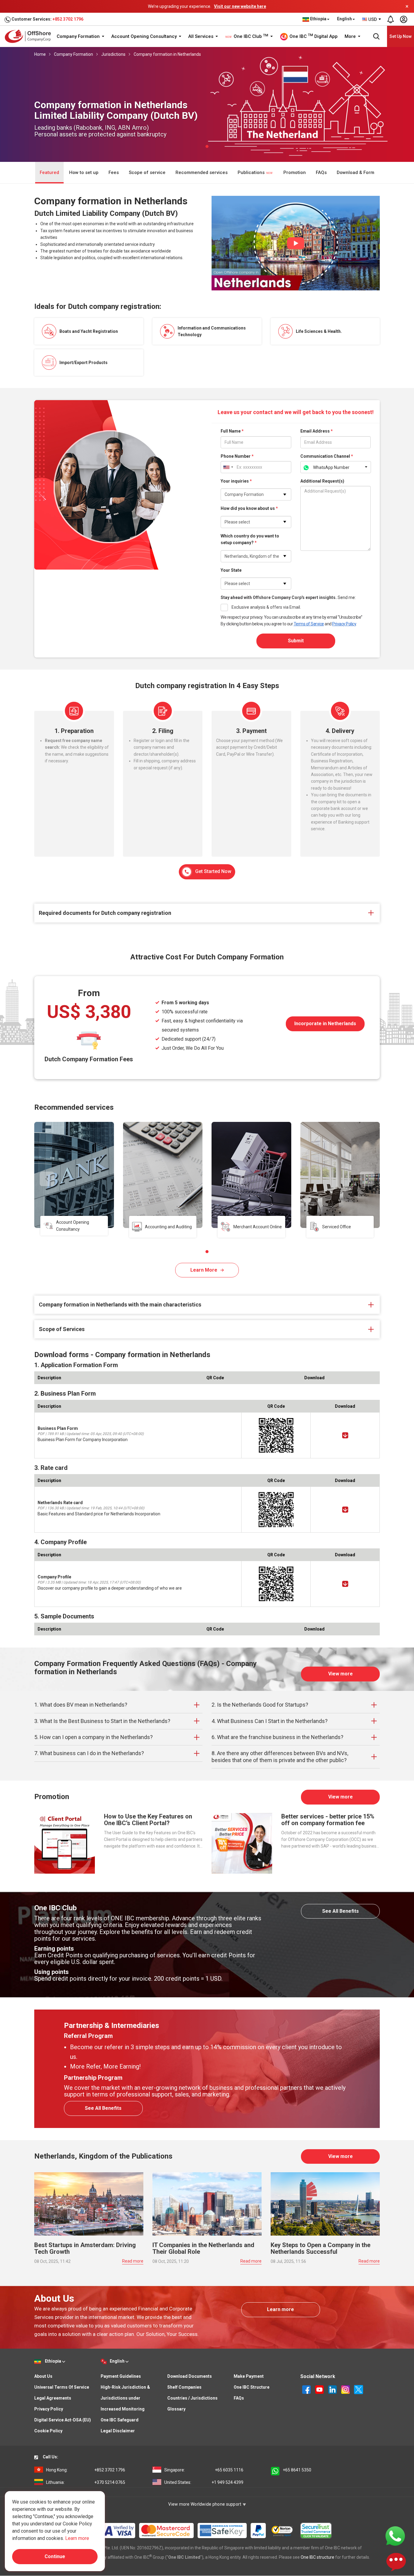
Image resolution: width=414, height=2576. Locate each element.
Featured (49, 172)
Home (40, 54)
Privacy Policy (344, 624)
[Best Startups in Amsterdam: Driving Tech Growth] (89, 2203)
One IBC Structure (252, 2387)
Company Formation (79, 36)
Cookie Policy (48, 2431)
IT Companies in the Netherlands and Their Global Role (203, 2248)
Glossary (176, 2409)
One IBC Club (250, 36)
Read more (133, 2261)
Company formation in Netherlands (167, 54)
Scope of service (147, 172)
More (351, 36)
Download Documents (190, 2376)
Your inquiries (236, 481)
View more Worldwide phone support (205, 2504)
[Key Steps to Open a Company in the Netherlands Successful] (325, 2203)
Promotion (295, 172)
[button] (207, 1252)
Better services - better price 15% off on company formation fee (328, 1820)
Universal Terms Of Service (62, 2387)
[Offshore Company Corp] (30, 36)
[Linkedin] (333, 2389)
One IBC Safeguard (120, 2420)
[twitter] (359, 2389)
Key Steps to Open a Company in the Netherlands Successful (321, 2248)
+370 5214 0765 (86, 2482)
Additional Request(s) (322, 481)
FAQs (321, 172)
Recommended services (202, 172)
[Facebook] (307, 2389)
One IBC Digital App (313, 36)
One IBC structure (317, 2557)
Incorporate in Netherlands (325, 1024)
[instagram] (346, 2389)
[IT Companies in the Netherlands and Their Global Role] (207, 2203)
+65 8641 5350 (297, 2470)
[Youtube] (320, 2389)
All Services (201, 36)
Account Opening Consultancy (145, 36)
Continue (55, 2556)
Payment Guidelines (121, 2376)
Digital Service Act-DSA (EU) (63, 2420)
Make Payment (249, 2376)
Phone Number (237, 456)
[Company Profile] (345, 1584)
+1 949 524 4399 (204, 2482)
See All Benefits (341, 1911)
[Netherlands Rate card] (345, 1510)
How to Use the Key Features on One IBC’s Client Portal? (148, 1820)
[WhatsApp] (395, 2536)
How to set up (84, 172)
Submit (296, 641)
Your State (231, 570)
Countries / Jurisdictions (192, 2398)
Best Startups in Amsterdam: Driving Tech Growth (85, 2248)
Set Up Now (401, 36)
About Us (43, 2376)
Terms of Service (309, 624)
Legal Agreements (53, 2398)
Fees (114, 172)
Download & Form (356, 172)
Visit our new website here (240, 6)
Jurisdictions (113, 54)
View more (341, 1674)
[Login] (403, 19)
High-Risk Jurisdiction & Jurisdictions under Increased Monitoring (125, 2398)
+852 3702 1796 (68, 19)
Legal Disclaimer (118, 2431)
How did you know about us (249, 508)
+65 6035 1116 (204, 2470)
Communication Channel (327, 456)
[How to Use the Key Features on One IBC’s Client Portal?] (65, 1843)
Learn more (280, 2309)
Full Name (232, 431)
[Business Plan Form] (345, 1435)
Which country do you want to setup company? (250, 539)
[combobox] (372, 19)
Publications (252, 172)
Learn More (204, 1270)
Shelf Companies (184, 2387)
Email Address (317, 431)
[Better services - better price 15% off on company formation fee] (242, 1843)
